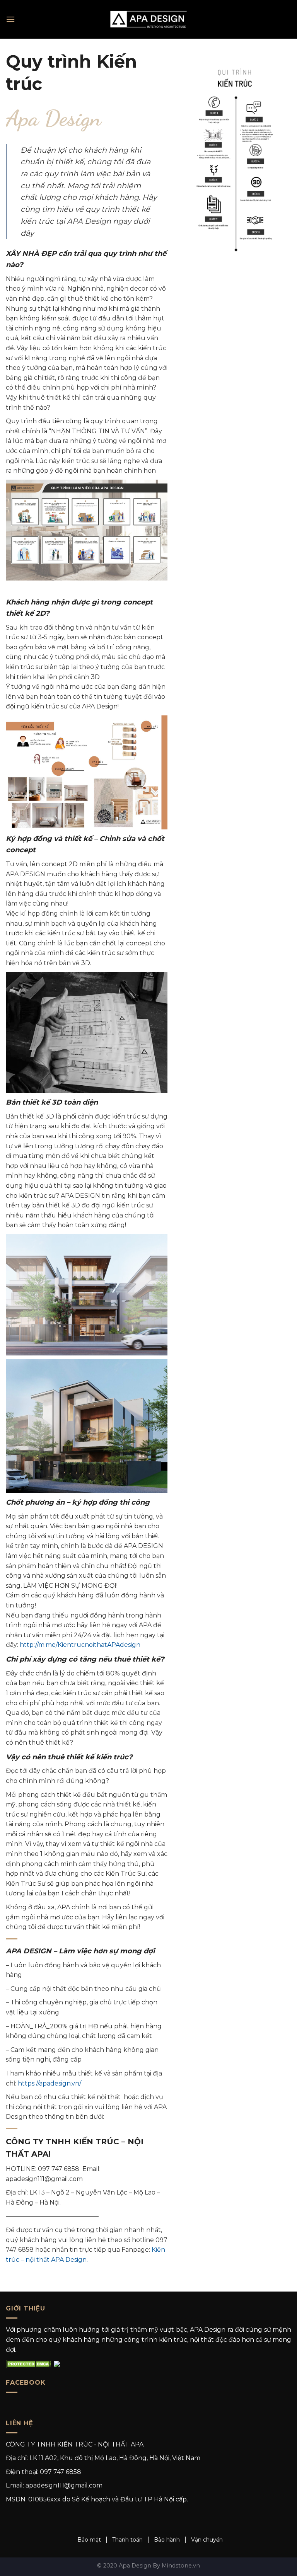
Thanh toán (127, 2540)
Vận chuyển (207, 2540)
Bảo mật (89, 2540)
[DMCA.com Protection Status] (29, 2363)
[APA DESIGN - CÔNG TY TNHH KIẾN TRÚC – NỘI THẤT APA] (149, 19)
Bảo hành (167, 2540)
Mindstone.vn (181, 2566)
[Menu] (10, 19)
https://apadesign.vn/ (49, 2083)
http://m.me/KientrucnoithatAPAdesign (80, 1645)
